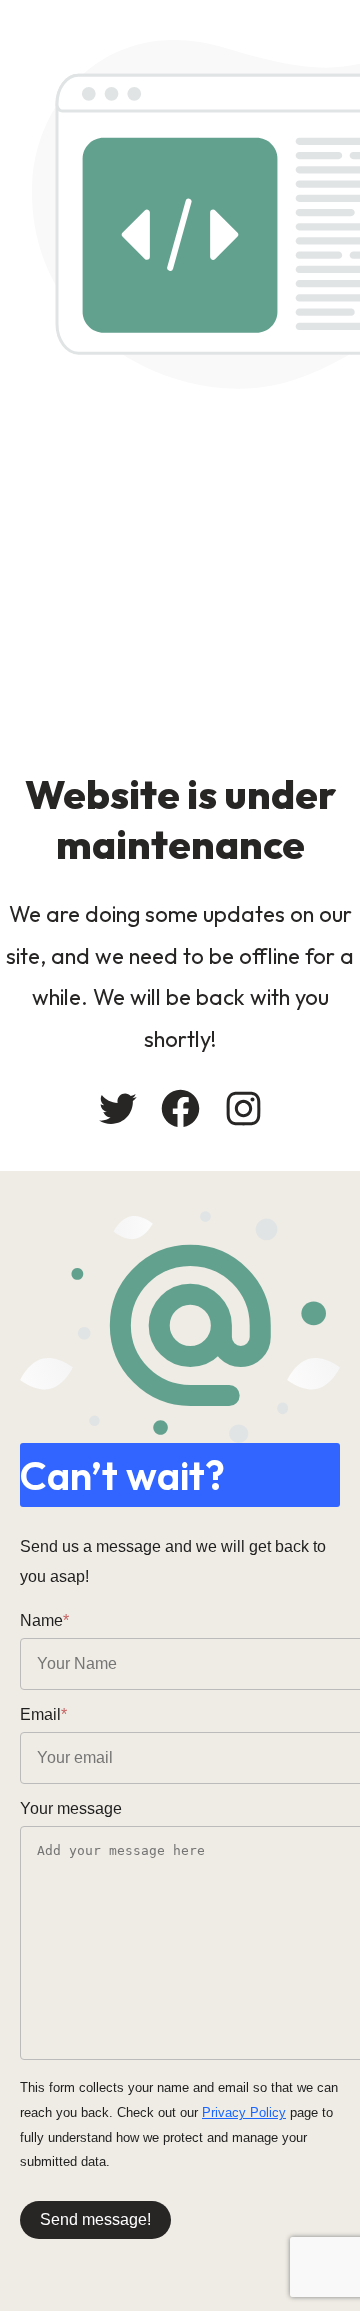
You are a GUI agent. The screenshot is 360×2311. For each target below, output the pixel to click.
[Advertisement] (180, 579)
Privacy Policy (244, 2112)
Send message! (95, 2219)
